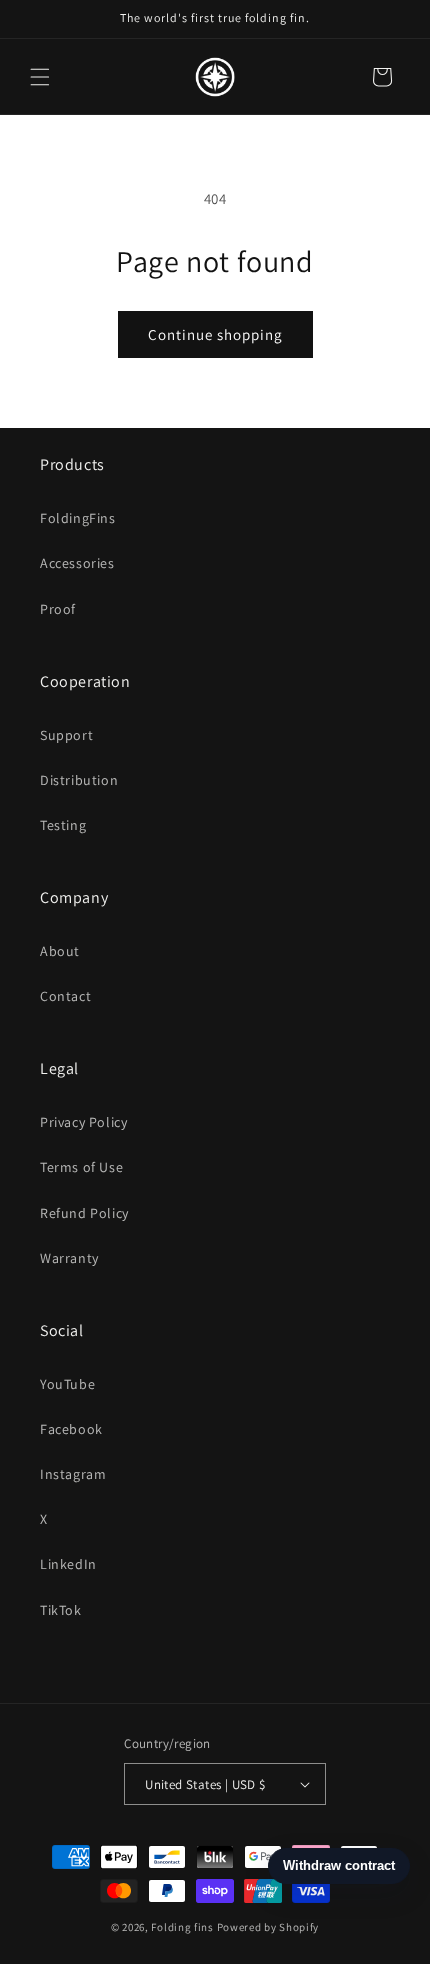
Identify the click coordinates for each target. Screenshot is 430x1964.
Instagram (73, 1474)
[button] (40, 77)
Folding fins (182, 1927)
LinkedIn (68, 1564)
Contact (65, 996)
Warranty (69, 1258)
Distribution (79, 780)
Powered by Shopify (268, 1927)
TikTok (61, 1610)
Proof (58, 609)
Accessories (77, 563)
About (60, 951)
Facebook (71, 1429)
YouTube (67, 1384)
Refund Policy (84, 1213)
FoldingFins (78, 518)
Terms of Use (81, 1167)
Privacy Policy (83, 1122)
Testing (63, 825)
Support (66, 735)
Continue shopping (215, 334)
